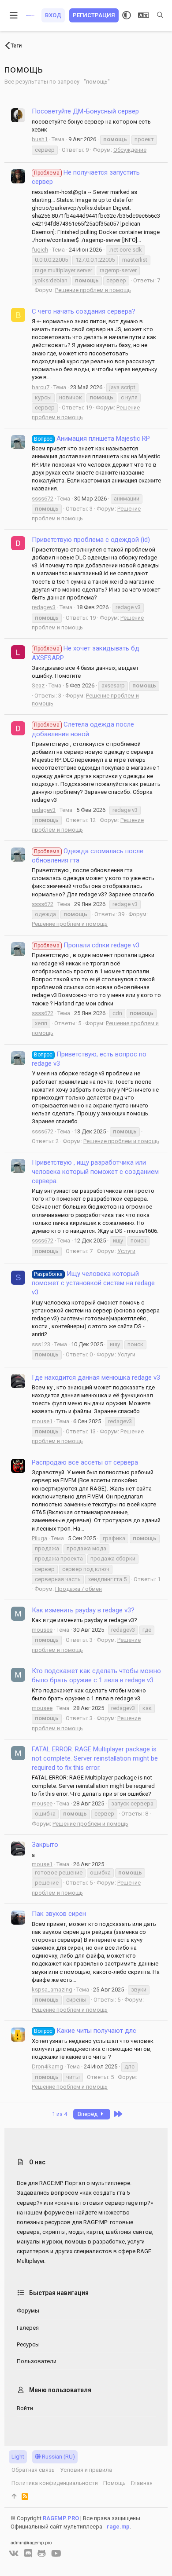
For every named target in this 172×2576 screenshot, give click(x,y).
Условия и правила (86, 2470)
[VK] (14, 2554)
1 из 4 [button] (60, 2114)
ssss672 (43, 499)
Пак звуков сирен (59, 1914)
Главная (142, 2483)
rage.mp (118, 2527)
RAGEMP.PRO (61, 2518)
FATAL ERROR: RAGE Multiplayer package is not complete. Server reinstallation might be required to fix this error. (95, 1758)
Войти (25, 2408)
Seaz (38, 685)
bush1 (40, 139)
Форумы (28, 2311)
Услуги (126, 1251)
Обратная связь (33, 2470)
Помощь (114, 2483)
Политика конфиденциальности (55, 2483)
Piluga (39, 1538)
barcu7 (41, 387)
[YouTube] (56, 2554)
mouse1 (42, 1421)
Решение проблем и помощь (93, 290)
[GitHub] (42, 2554)
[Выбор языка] (144, 15)
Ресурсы (28, 2344)
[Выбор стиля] (127, 15)
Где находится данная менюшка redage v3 (96, 1378)
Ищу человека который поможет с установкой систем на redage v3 (93, 1283)
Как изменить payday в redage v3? (83, 1610)
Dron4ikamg (47, 2066)
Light (18, 2457)
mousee (42, 1630)
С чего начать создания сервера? (84, 311)
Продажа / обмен (79, 1589)
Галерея (28, 2328)
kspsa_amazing (52, 1990)
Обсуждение (130, 150)
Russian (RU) (58, 2457)
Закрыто (45, 1845)
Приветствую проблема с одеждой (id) (91, 540)
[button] (14, 15)
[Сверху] (14, 2496)
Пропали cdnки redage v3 (87, 945)
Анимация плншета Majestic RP (92, 438)
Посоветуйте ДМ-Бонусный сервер (85, 111)
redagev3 (44, 607)
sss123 (41, 1344)
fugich (40, 250)
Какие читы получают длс (85, 2031)
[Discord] (28, 2554)
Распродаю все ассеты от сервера (85, 1462)
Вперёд (88, 2114)
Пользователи (37, 2361)
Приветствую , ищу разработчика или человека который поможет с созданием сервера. (95, 1172)
